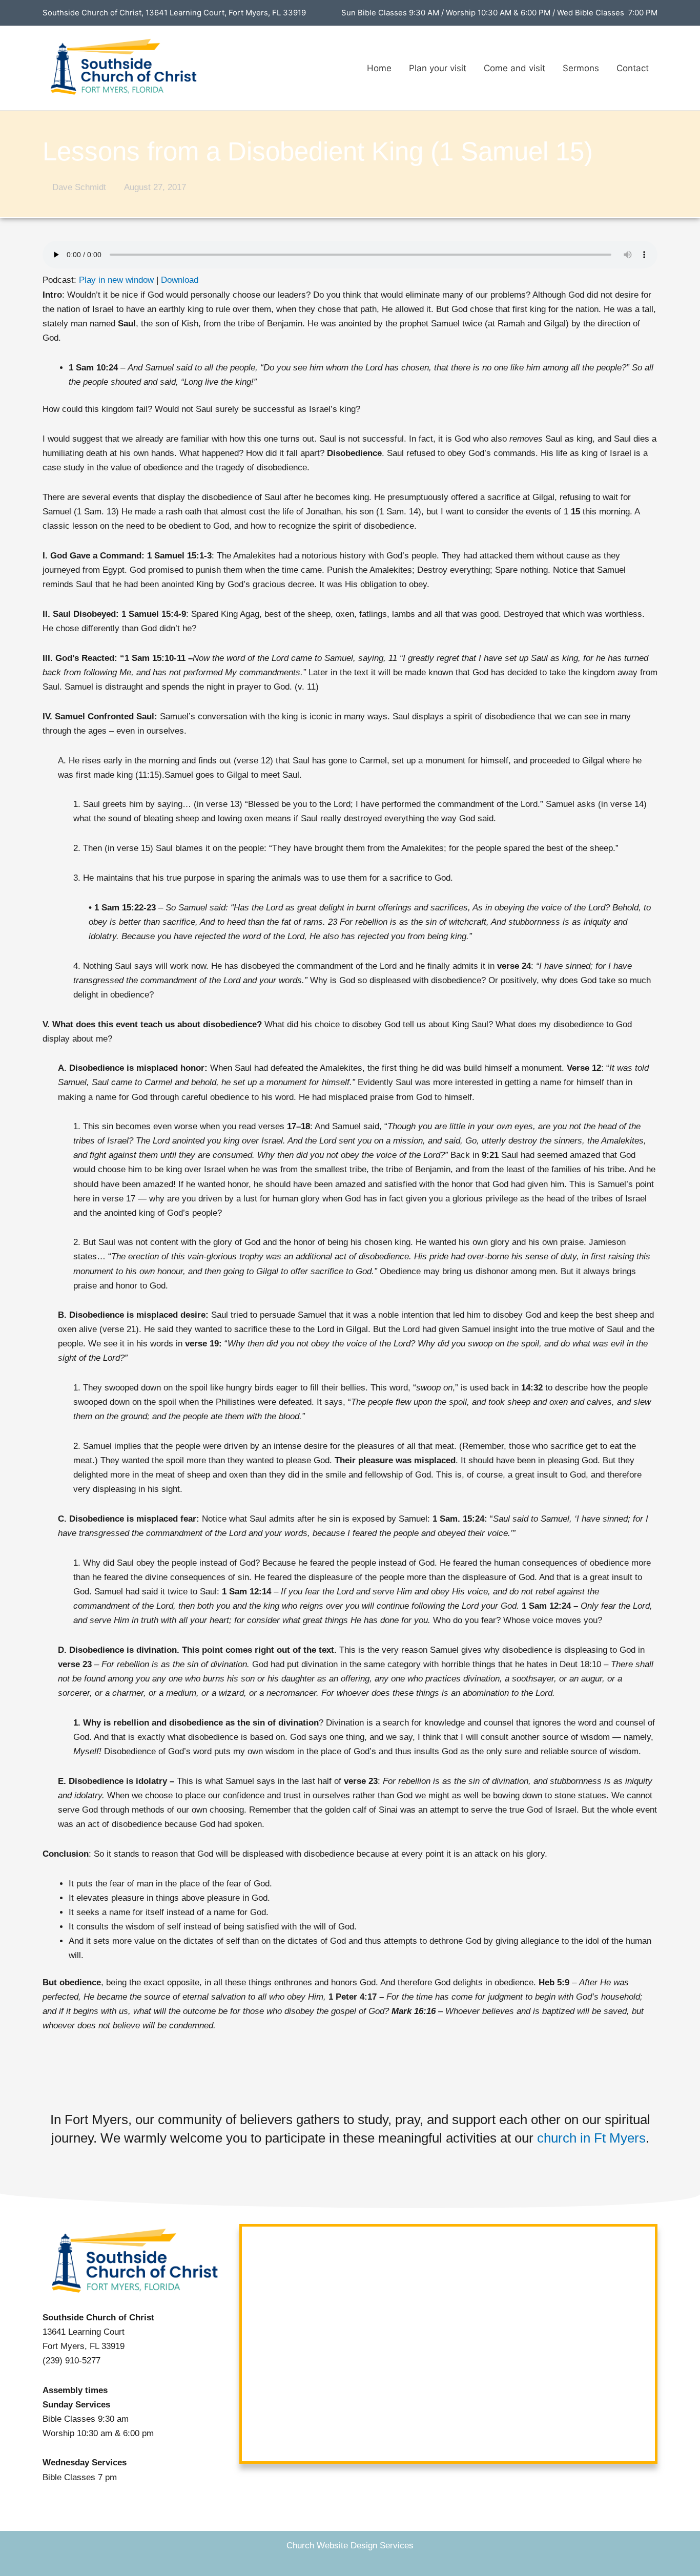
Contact (633, 68)
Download (180, 280)
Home (379, 68)
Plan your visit (438, 68)
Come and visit (514, 68)
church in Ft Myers (591, 2138)
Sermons (581, 68)
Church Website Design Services (350, 2546)
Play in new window (116, 280)
